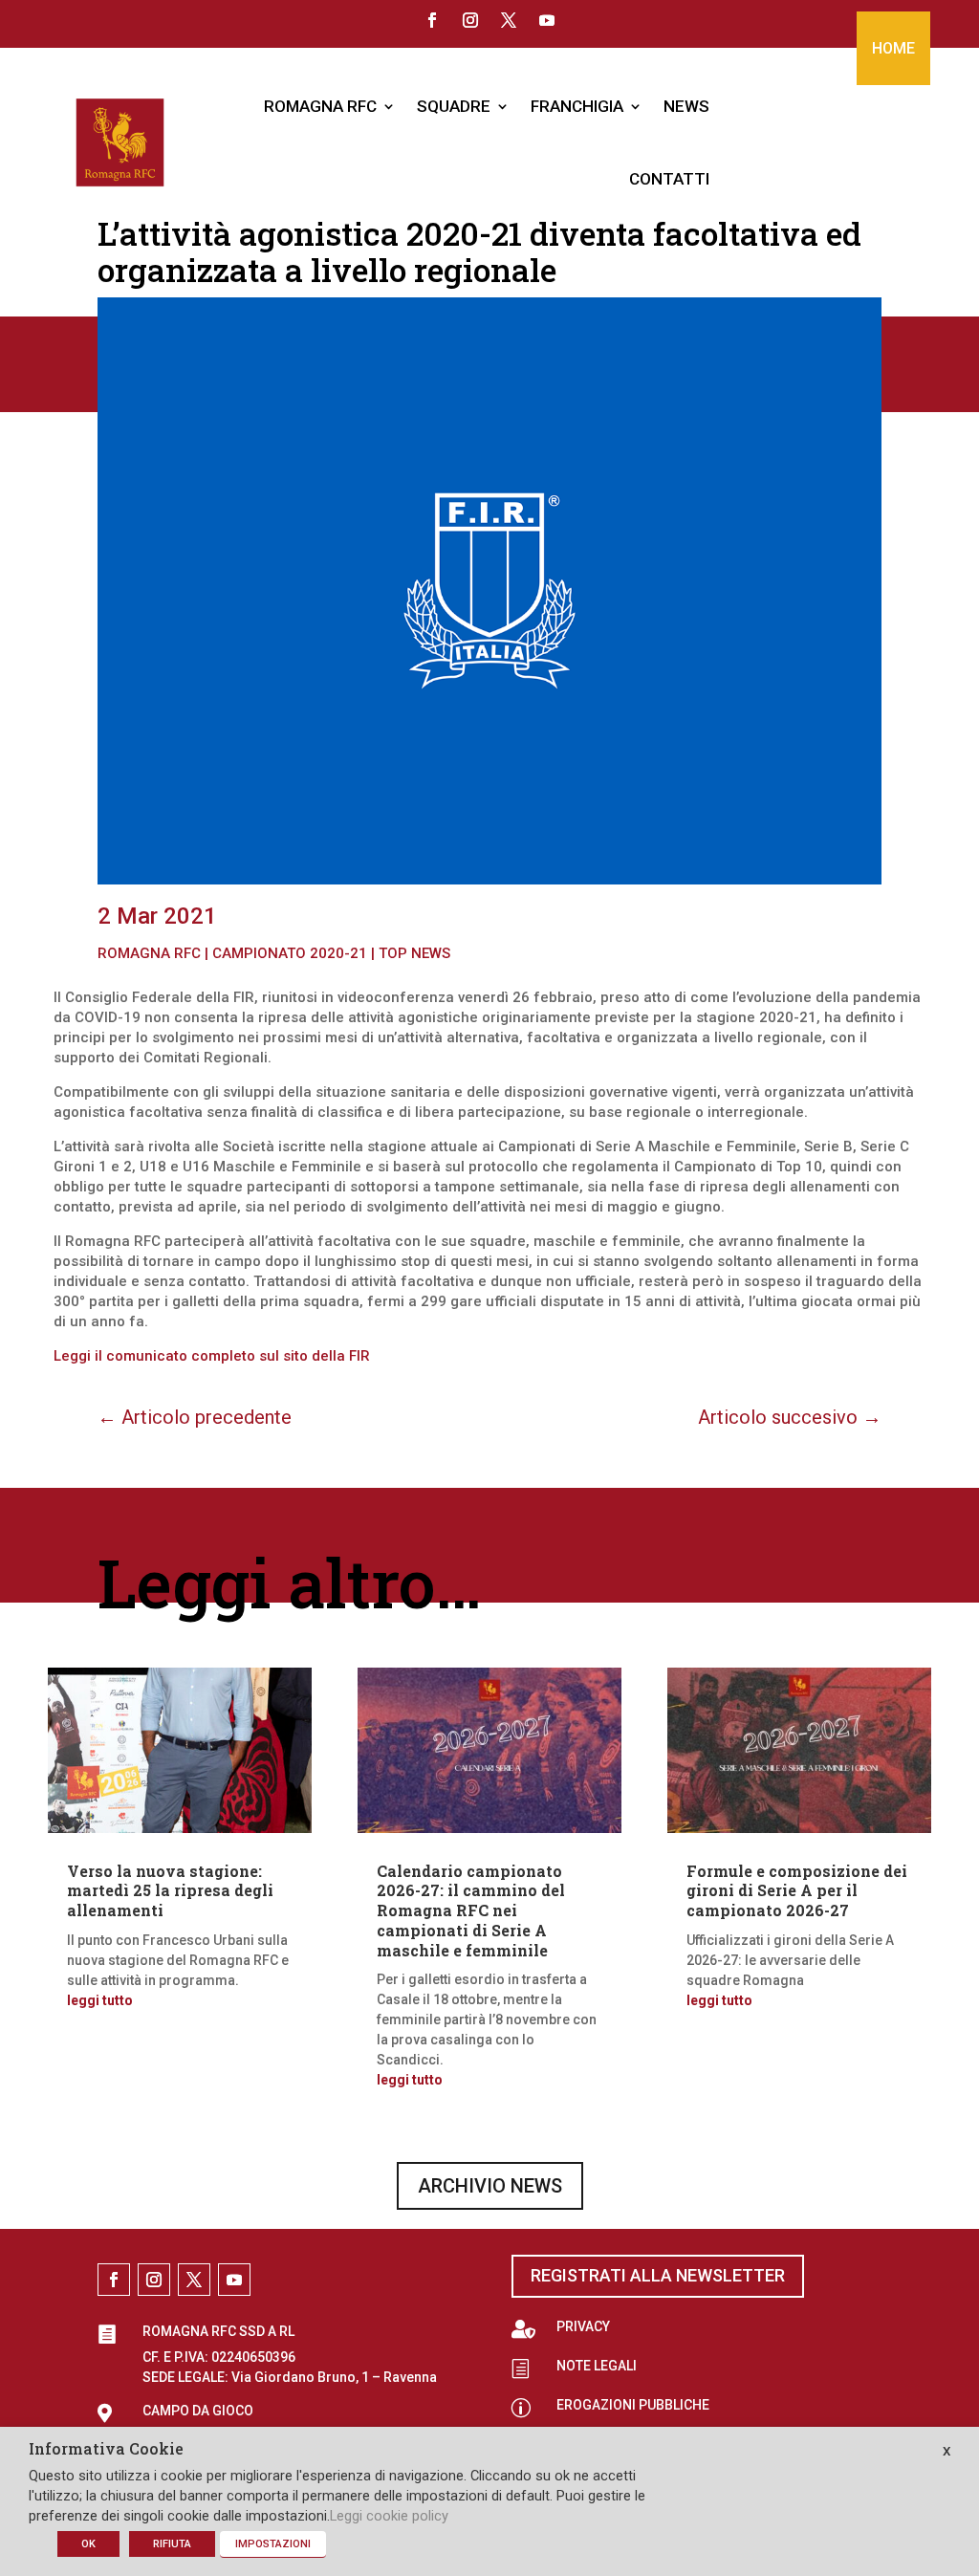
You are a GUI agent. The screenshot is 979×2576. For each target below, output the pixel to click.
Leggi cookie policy (389, 2516)
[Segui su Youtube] (547, 20)
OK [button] (88, 2544)
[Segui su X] (509, 20)
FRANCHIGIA (577, 106)
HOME (893, 48)
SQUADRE (454, 106)
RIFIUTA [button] (172, 2544)
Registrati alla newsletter (658, 2275)
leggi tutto (100, 2000)
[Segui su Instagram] (470, 20)
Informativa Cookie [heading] (106, 2450)
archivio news (490, 2186)
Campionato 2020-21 (290, 953)
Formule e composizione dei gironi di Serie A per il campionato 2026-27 (797, 1891)
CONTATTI (669, 179)
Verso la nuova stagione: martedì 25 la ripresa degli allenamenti (170, 1891)
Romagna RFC (149, 953)
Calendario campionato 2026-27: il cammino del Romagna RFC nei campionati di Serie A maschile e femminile (471, 1910)
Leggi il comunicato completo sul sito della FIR (212, 1356)
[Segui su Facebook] (432, 20)
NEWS (686, 106)
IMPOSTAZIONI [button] (273, 2544)
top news (414, 953)
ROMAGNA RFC (320, 106)
